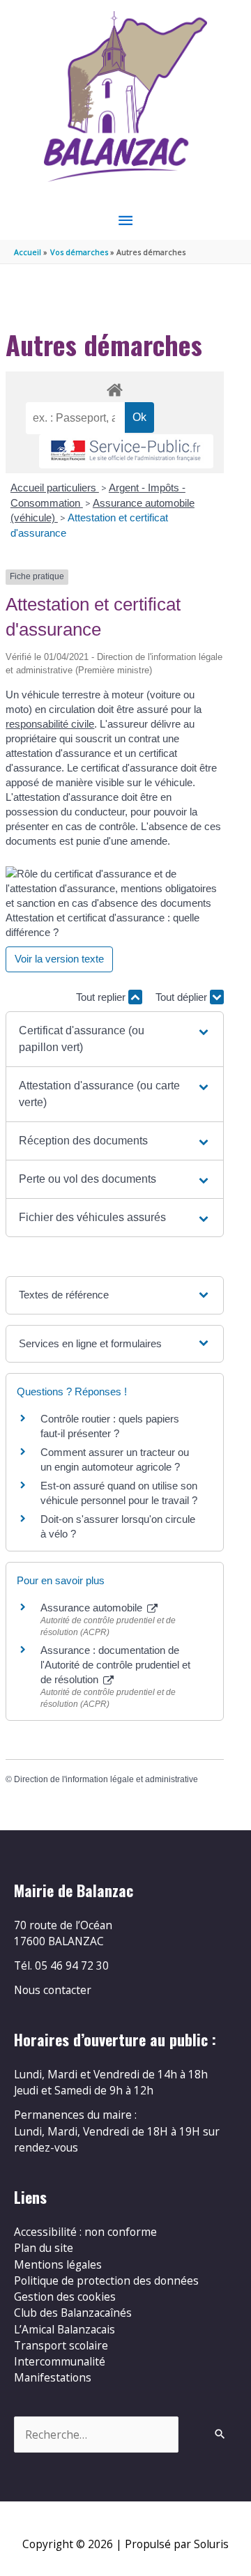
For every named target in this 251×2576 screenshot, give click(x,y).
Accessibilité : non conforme (85, 2232)
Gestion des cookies (65, 2297)
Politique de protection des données (106, 2280)
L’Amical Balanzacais (64, 2329)
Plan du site (44, 2248)
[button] (114, 1039)
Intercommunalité (60, 2361)
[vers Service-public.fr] (126, 451)
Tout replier (102, 997)
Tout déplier (183, 997)
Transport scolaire (61, 2345)
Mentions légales (58, 2264)
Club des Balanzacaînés (73, 2313)
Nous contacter (53, 1990)
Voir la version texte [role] (59, 959)
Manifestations (53, 2377)
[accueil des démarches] (114, 388)
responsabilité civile (50, 724)
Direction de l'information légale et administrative (106, 1779)
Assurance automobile (93, 1608)
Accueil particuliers (55, 488)
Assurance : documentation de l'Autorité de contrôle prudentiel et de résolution (115, 1665)
